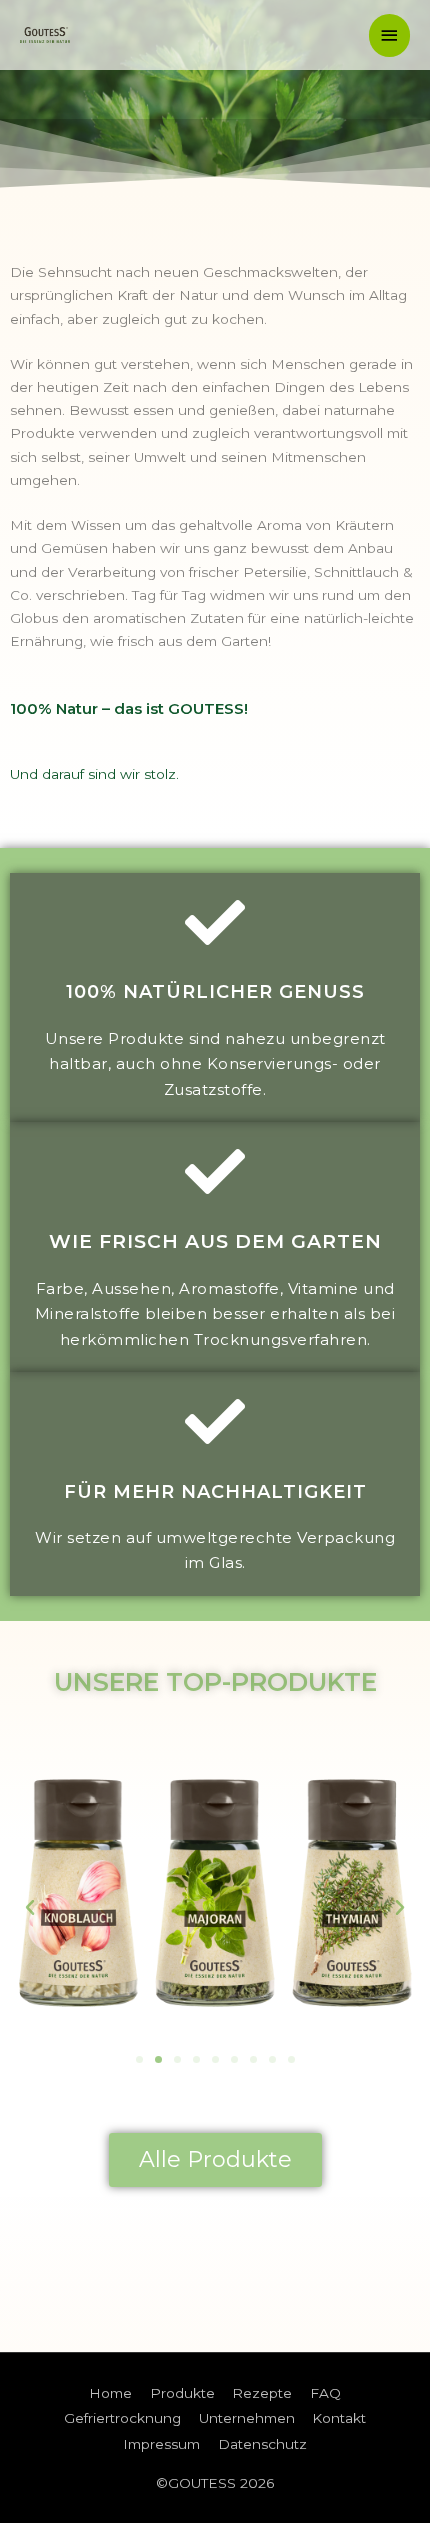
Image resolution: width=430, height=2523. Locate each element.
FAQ (325, 2393)
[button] (139, 2059)
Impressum (161, 2444)
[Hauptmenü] (390, 35)
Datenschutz (262, 2444)
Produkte (182, 2393)
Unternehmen (247, 2418)
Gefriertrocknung (122, 2418)
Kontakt (339, 2418)
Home (110, 2393)
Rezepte (262, 2393)
